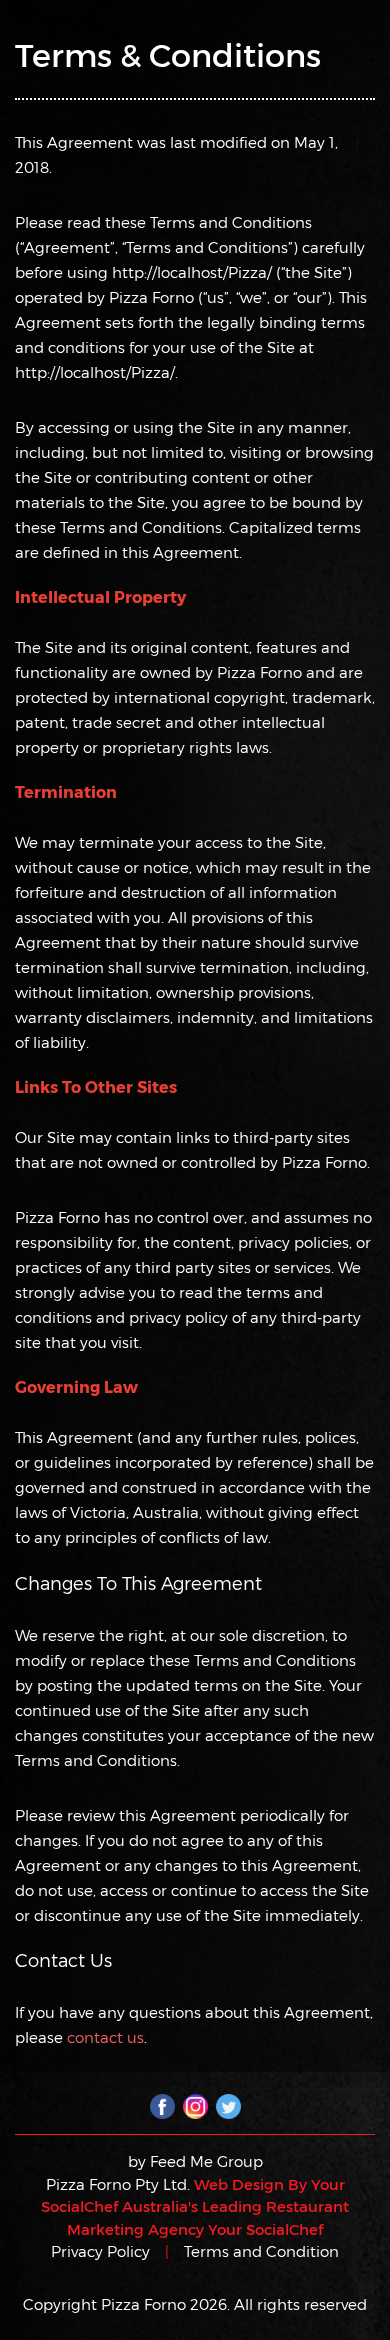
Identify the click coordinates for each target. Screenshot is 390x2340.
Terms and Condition (261, 2251)
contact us (105, 2037)
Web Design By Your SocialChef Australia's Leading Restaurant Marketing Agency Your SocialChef (195, 2206)
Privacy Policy (100, 2251)
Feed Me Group (206, 2161)
